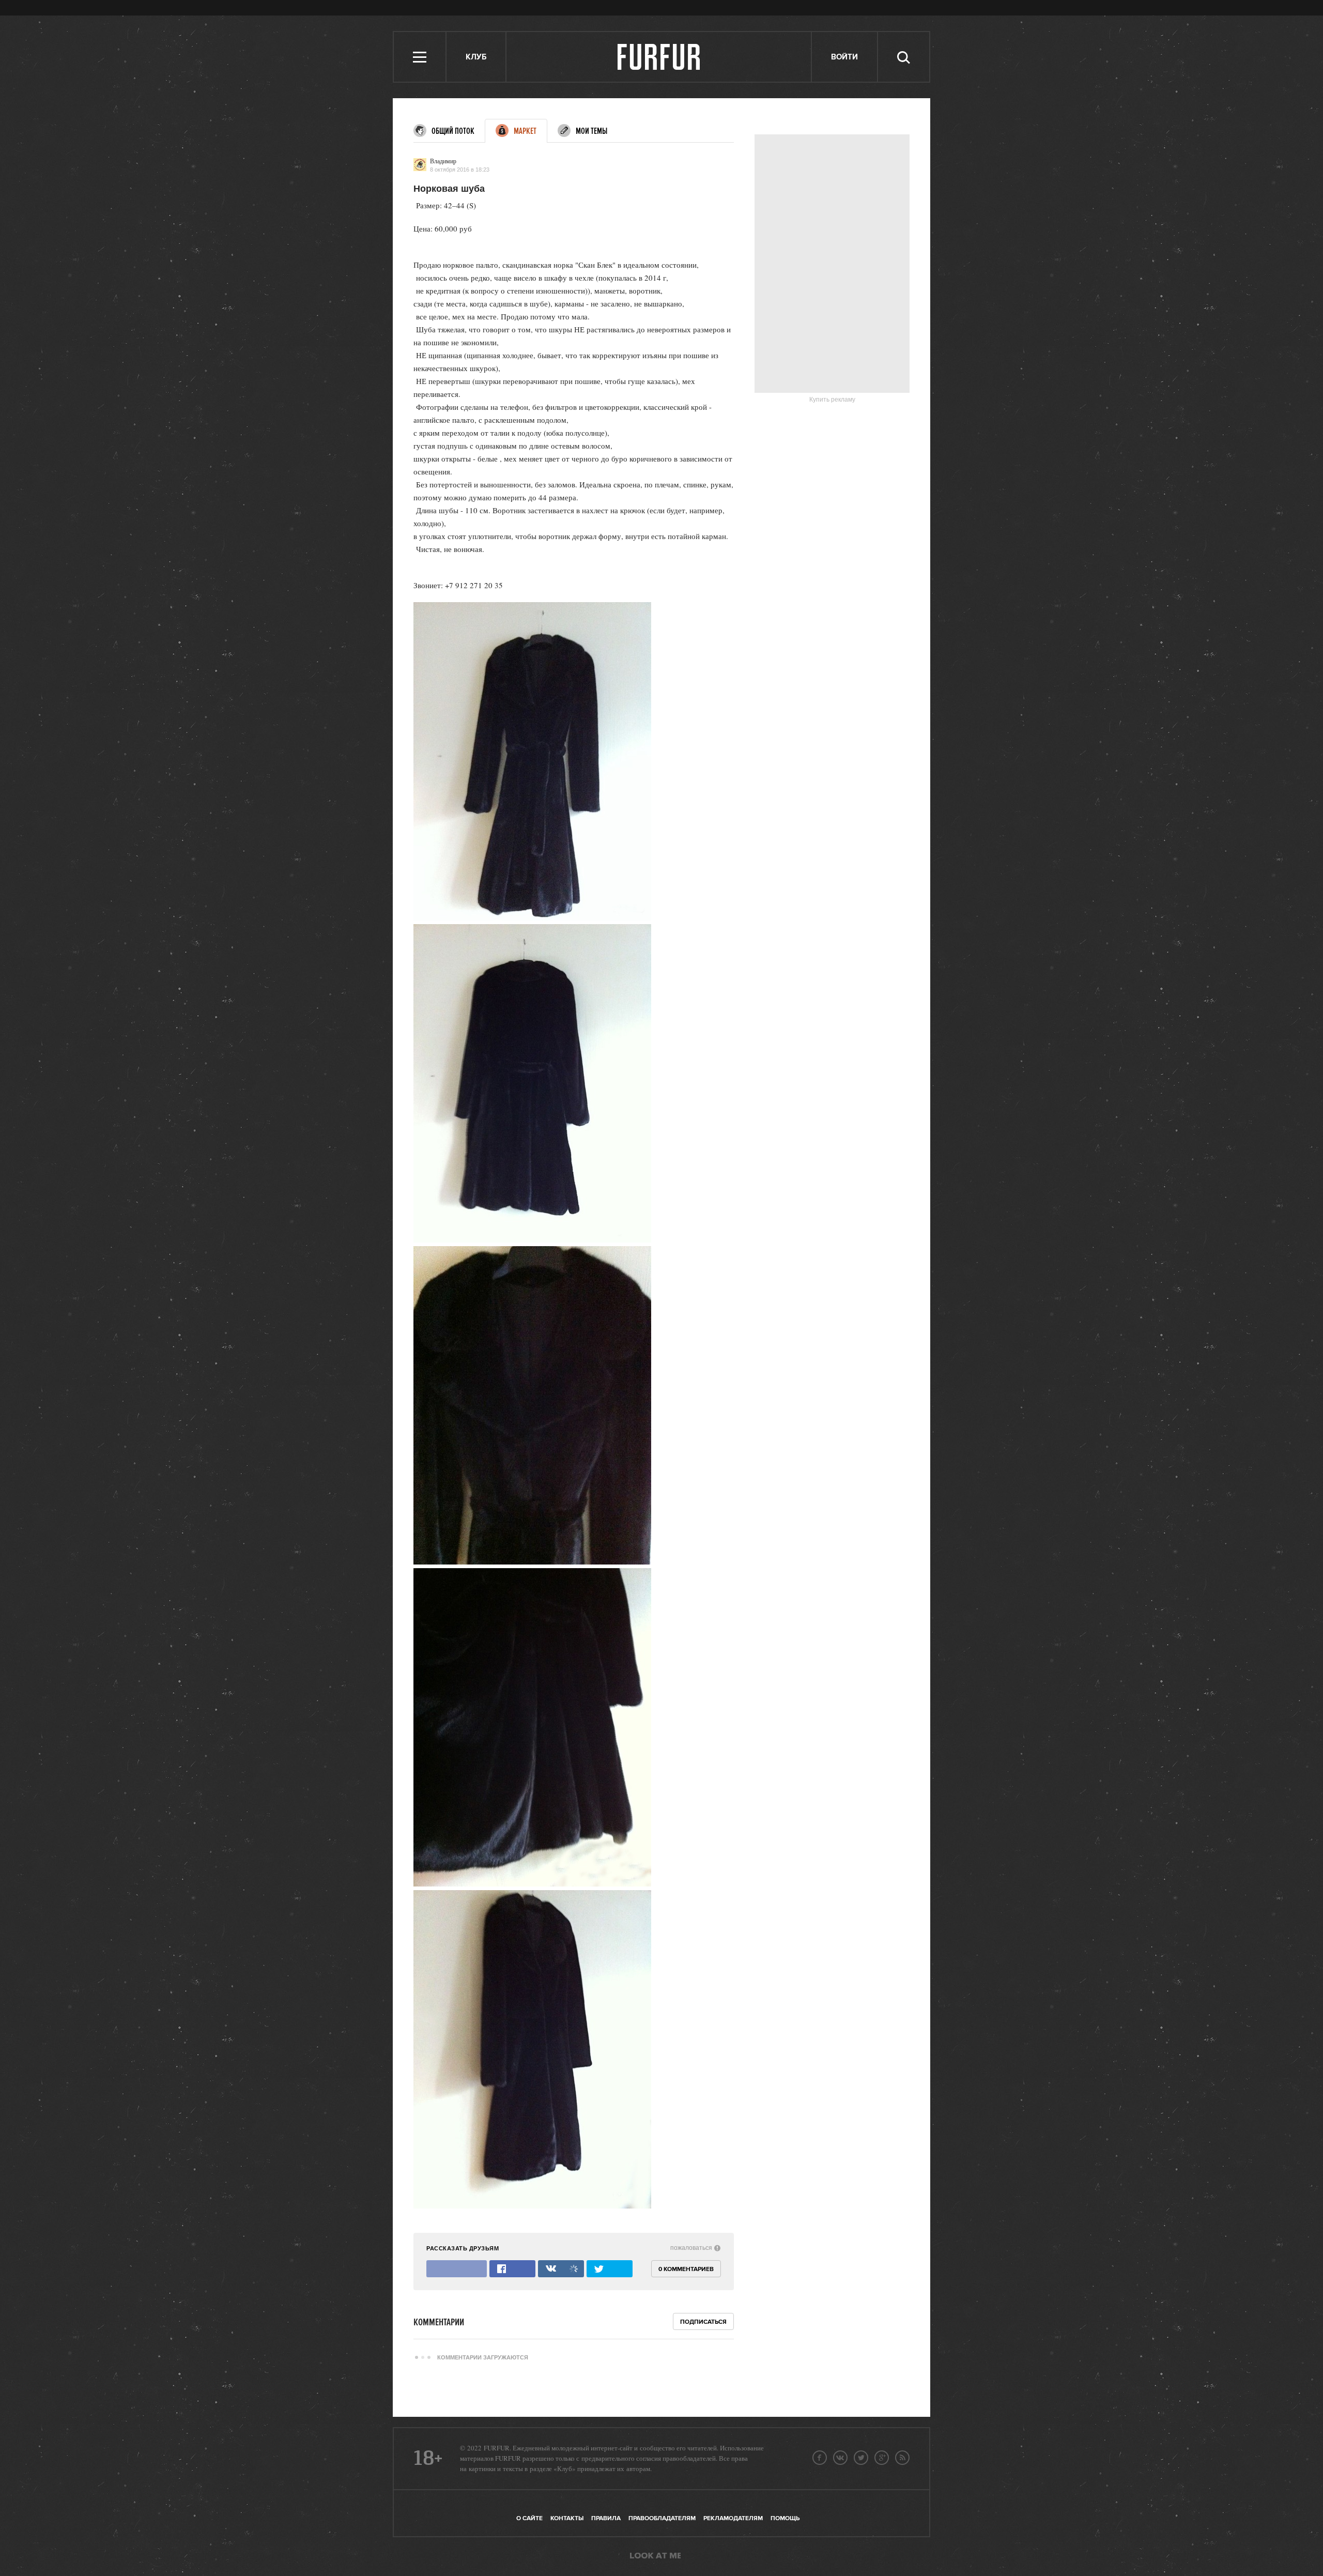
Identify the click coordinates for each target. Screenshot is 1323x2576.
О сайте (529, 2518)
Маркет (525, 131)
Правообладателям (662, 2518)
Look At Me (655, 2556)
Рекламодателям (733, 2518)
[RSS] (902, 2458)
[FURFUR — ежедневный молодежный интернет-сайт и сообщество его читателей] (659, 57)
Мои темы (591, 131)
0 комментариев (686, 2269)
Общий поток (453, 131)
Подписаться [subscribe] (703, 2322)
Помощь (785, 2518)
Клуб (476, 57)
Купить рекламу (832, 400)
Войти (844, 57)
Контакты (567, 2518)
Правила (606, 2518)
